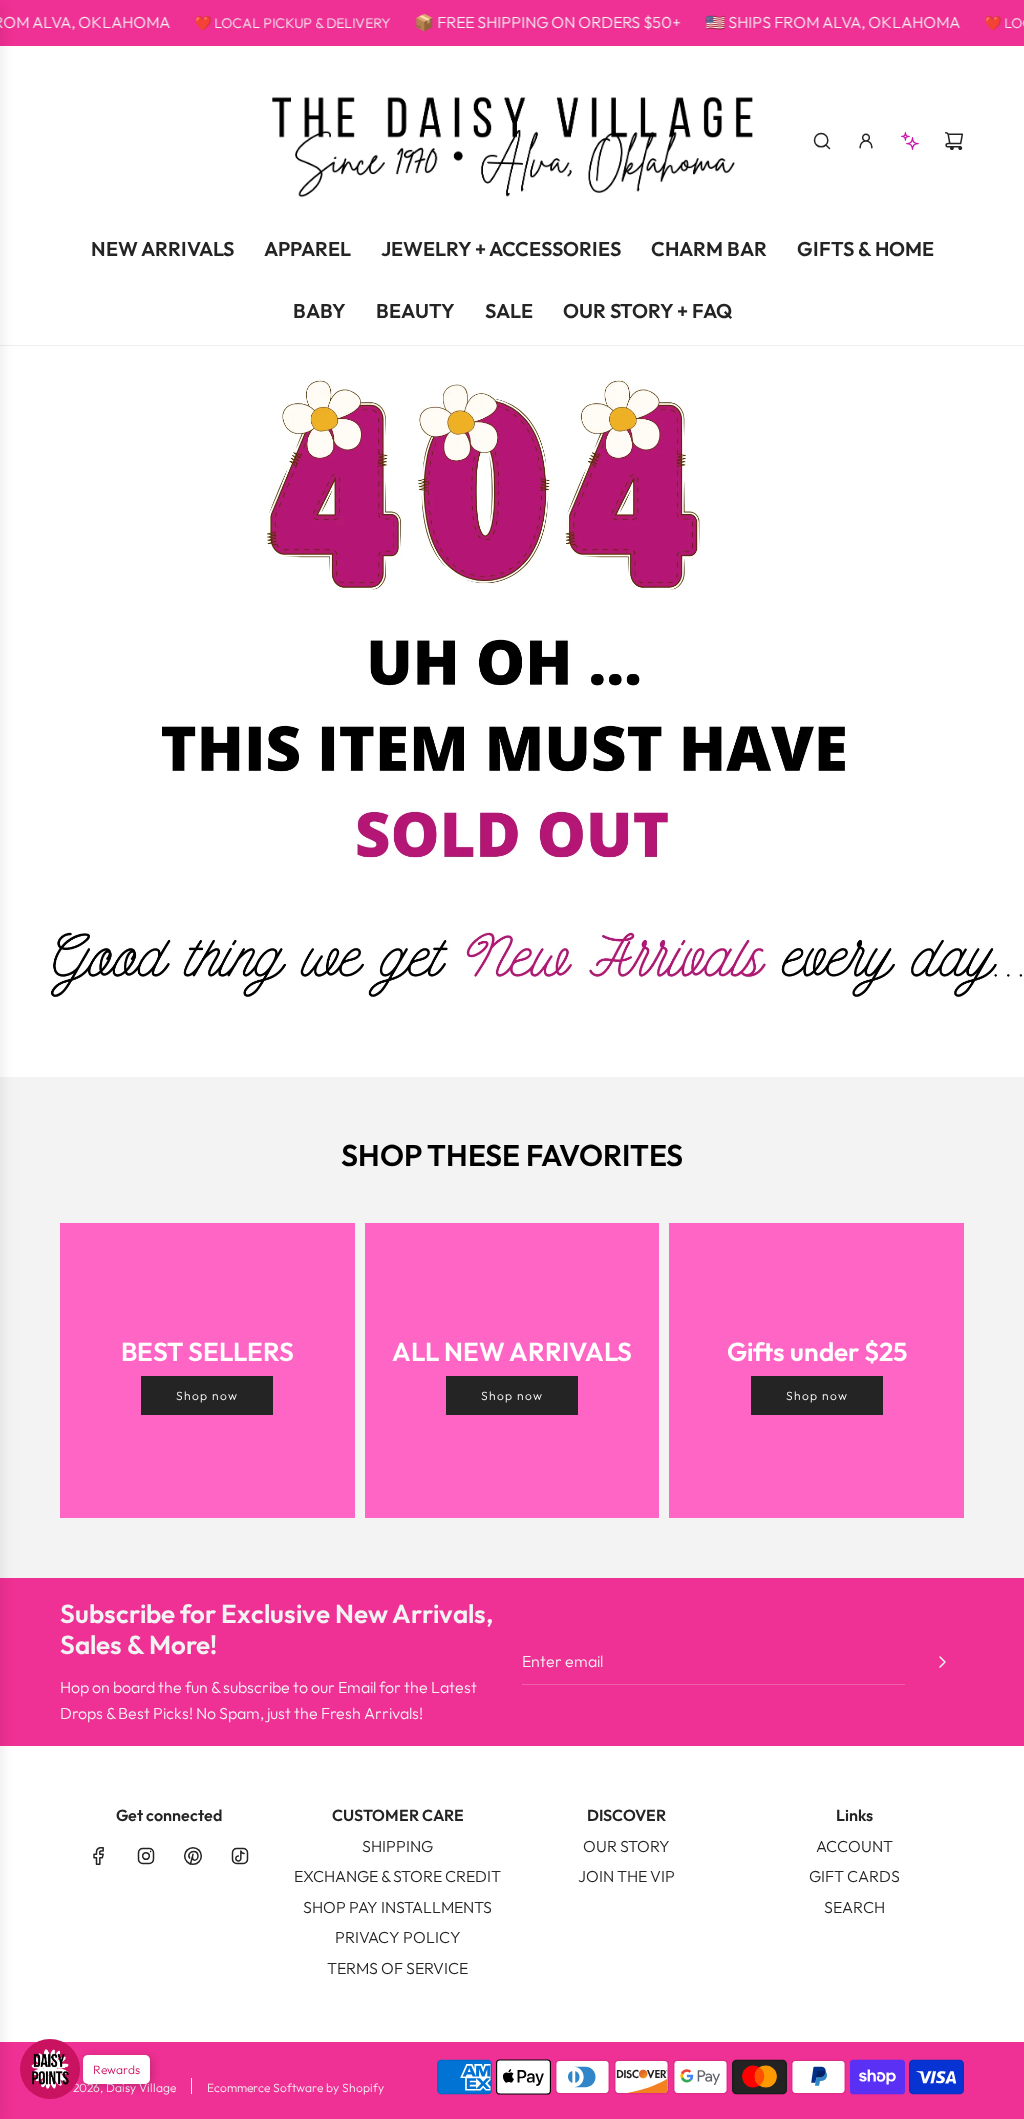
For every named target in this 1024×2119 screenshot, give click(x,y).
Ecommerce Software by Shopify (295, 2087)
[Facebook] (99, 1856)
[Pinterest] (193, 1856)
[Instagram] (146, 1856)
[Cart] (954, 141)
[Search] (822, 141)
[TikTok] (240, 1856)
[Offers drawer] (910, 141)
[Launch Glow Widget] (50, 2069)
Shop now (207, 1395)
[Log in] (866, 141)
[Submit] (942, 1662)
